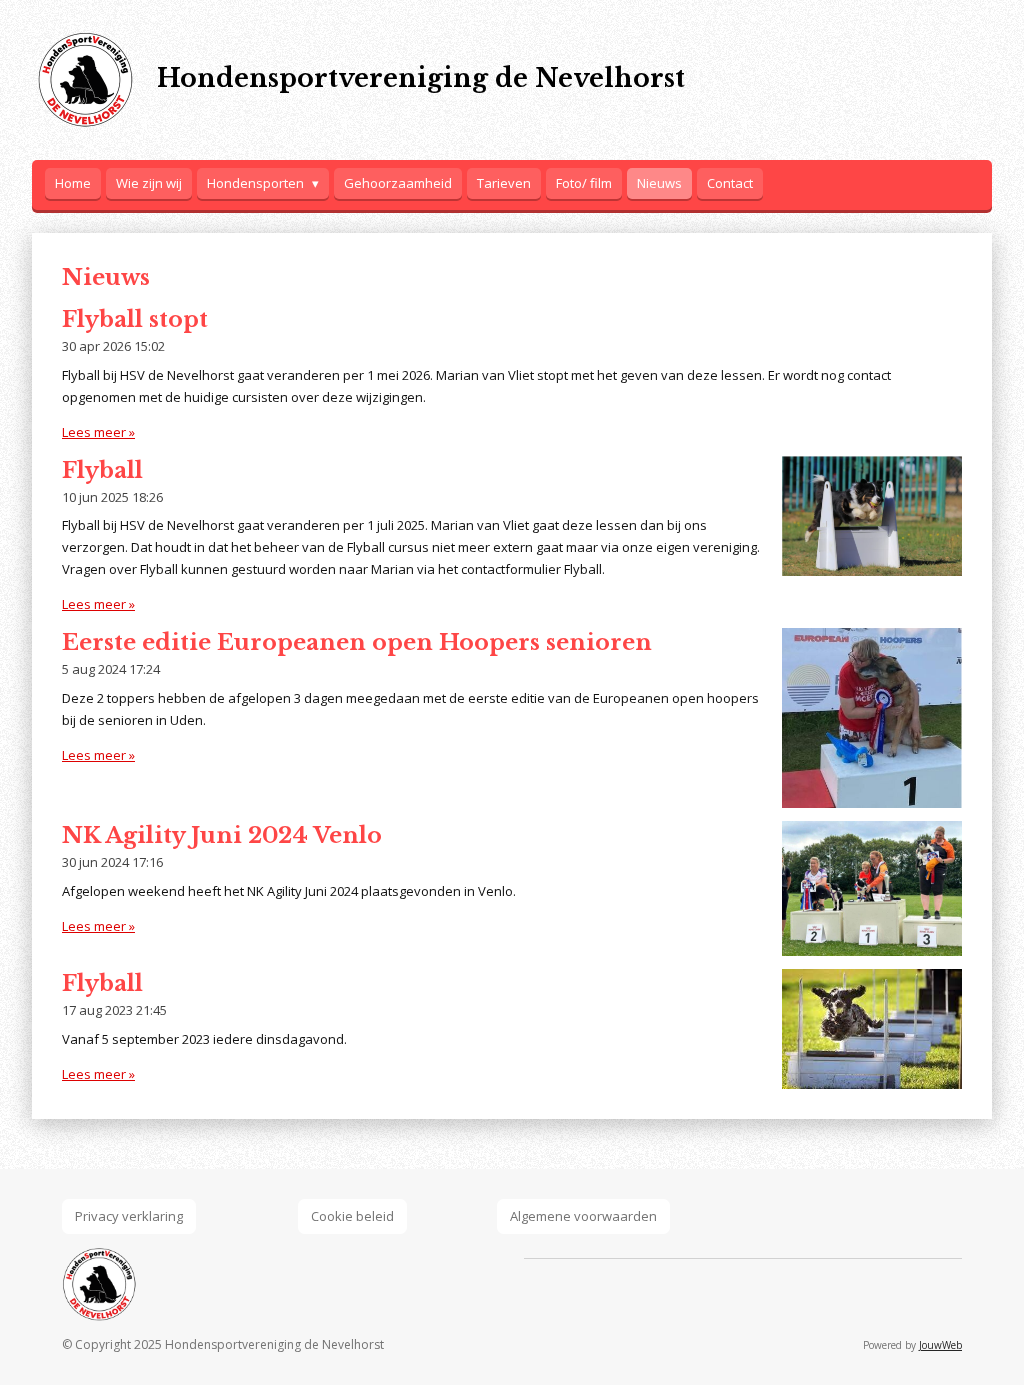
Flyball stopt (135, 319)
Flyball (102, 470)
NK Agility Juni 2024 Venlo (222, 835)
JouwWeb (940, 1345)
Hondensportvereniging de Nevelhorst (421, 78)
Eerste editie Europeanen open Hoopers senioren (357, 642)
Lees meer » (98, 432)
